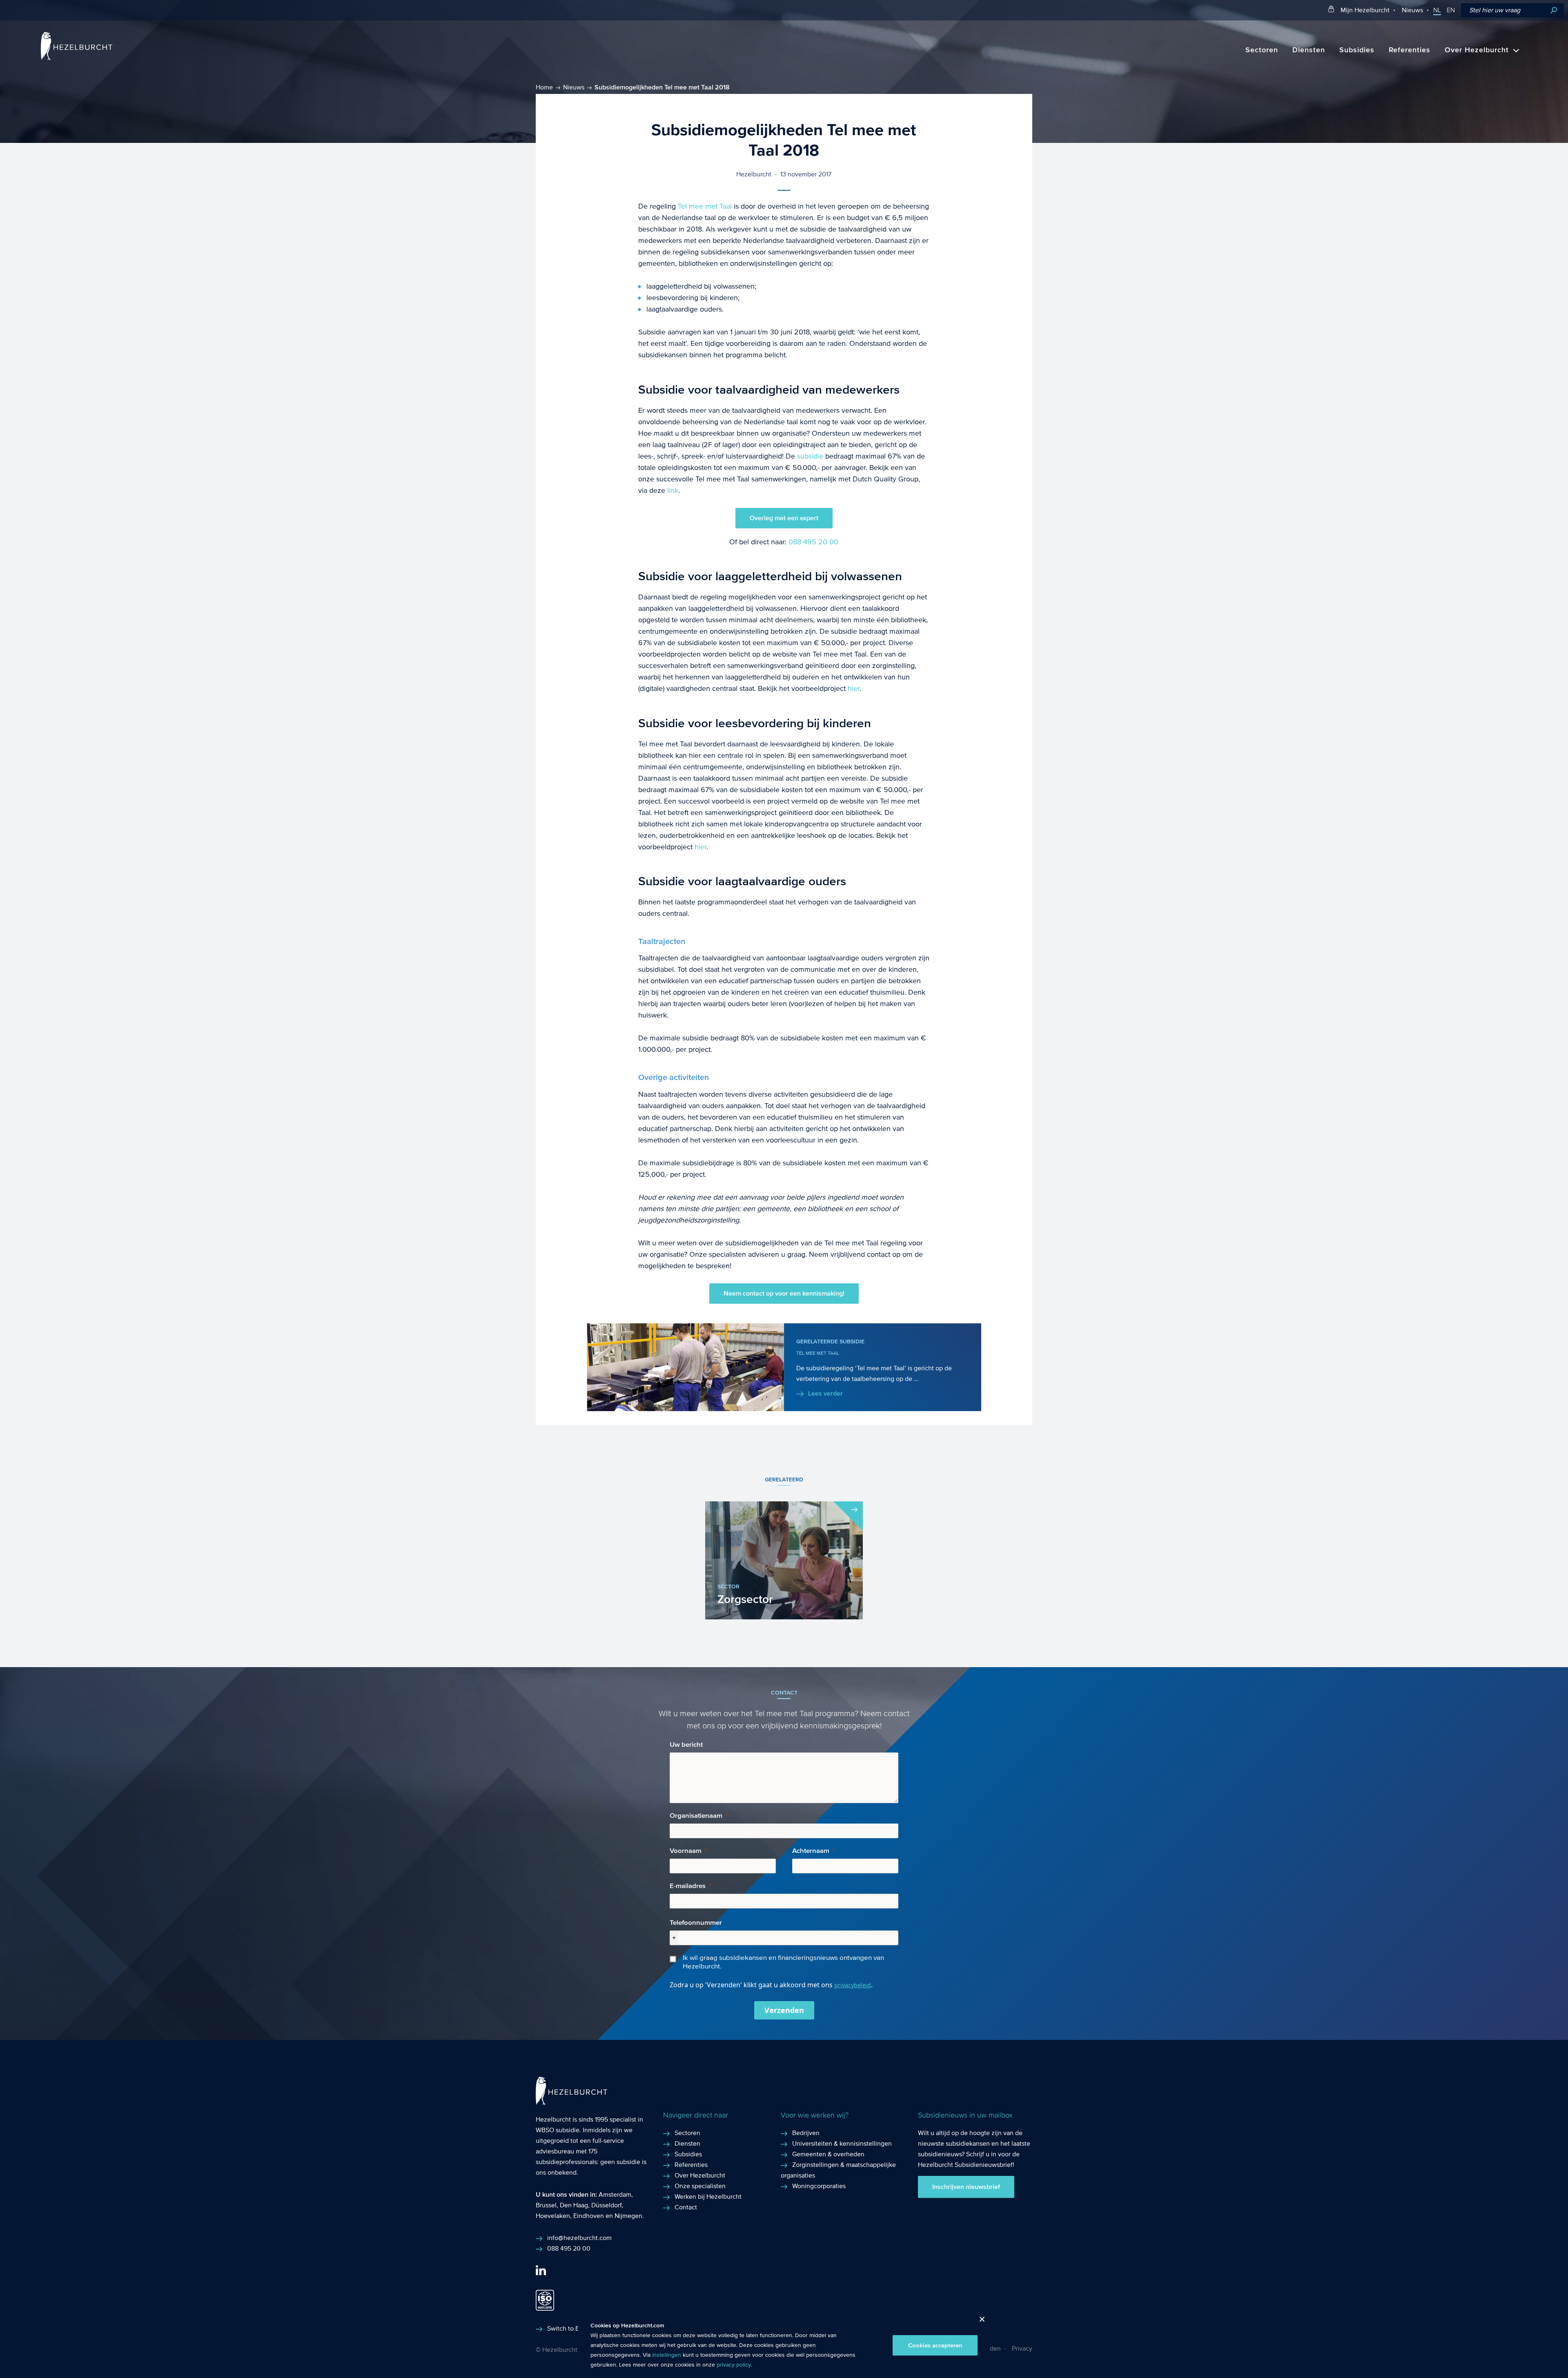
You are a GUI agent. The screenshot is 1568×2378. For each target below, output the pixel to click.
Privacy (1022, 2348)
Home (544, 87)
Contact (686, 2207)
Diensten (1309, 50)
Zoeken (1554, 10)
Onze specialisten (700, 2186)
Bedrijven (806, 2133)
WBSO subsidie (558, 2130)
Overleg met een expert (784, 518)
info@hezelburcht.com (579, 2238)
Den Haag (574, 2205)
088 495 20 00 (813, 542)
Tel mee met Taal (705, 206)
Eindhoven (589, 2216)
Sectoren (1262, 50)
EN (1451, 10)
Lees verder (825, 1394)
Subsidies (1357, 50)
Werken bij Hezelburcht (708, 2197)
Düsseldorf (606, 2205)
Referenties (1410, 50)
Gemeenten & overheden (828, 2154)
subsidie (811, 456)
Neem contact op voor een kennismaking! (784, 1294)
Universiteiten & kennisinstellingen (842, 2143)
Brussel (546, 2205)
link (673, 491)
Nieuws (1412, 10)
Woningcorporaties (819, 2186)
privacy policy (734, 2365)
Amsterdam (615, 2194)
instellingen (667, 2355)
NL (1437, 10)
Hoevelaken (553, 2216)
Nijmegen (628, 2216)
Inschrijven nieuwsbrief (966, 2187)
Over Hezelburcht (1477, 50)
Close (979, 2321)
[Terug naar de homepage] (77, 58)
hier (854, 689)
